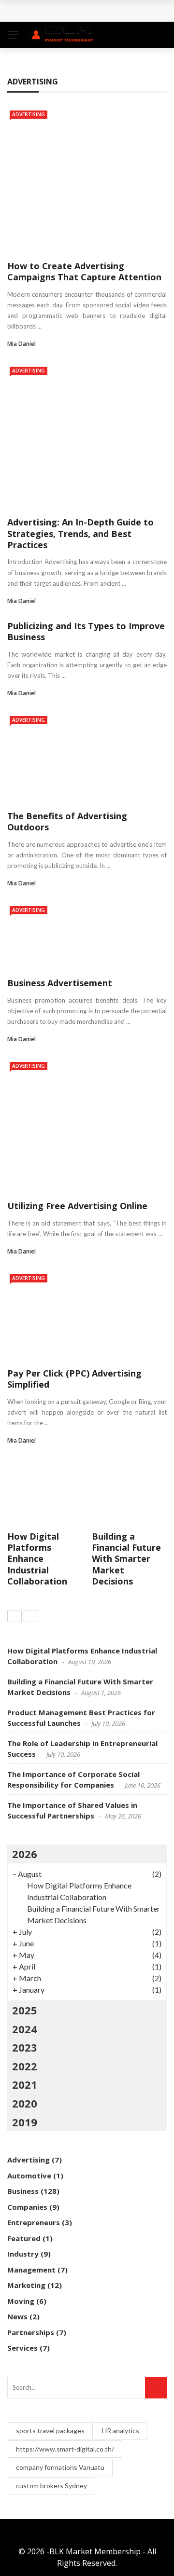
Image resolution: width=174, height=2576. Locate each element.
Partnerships (31, 2332)
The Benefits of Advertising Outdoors (67, 821)
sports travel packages (50, 2431)
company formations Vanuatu (60, 2467)
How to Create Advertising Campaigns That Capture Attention (84, 271)
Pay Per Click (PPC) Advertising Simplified (74, 1379)
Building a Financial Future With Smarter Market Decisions (126, 1559)
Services (22, 2348)
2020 (25, 2103)
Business (23, 2191)
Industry (23, 2254)
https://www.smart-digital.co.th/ (65, 2449)
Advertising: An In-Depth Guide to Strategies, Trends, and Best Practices (80, 533)
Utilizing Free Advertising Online (77, 1206)
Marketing (26, 2285)
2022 (25, 2066)
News (17, 2316)
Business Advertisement (60, 983)
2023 (25, 2047)
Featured (24, 2238)
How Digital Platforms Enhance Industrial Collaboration (37, 1559)
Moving (21, 2301)
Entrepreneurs (34, 2222)
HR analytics (121, 2431)
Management (31, 2270)
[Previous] (14, 1616)
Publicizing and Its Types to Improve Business (86, 631)
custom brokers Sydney (51, 2486)
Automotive (29, 2176)
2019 (25, 2122)
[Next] (31, 1616)
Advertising (29, 114)
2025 (25, 2010)
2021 (25, 2084)
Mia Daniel (22, 344)
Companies (27, 2207)
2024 (25, 2029)
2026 (25, 1854)
